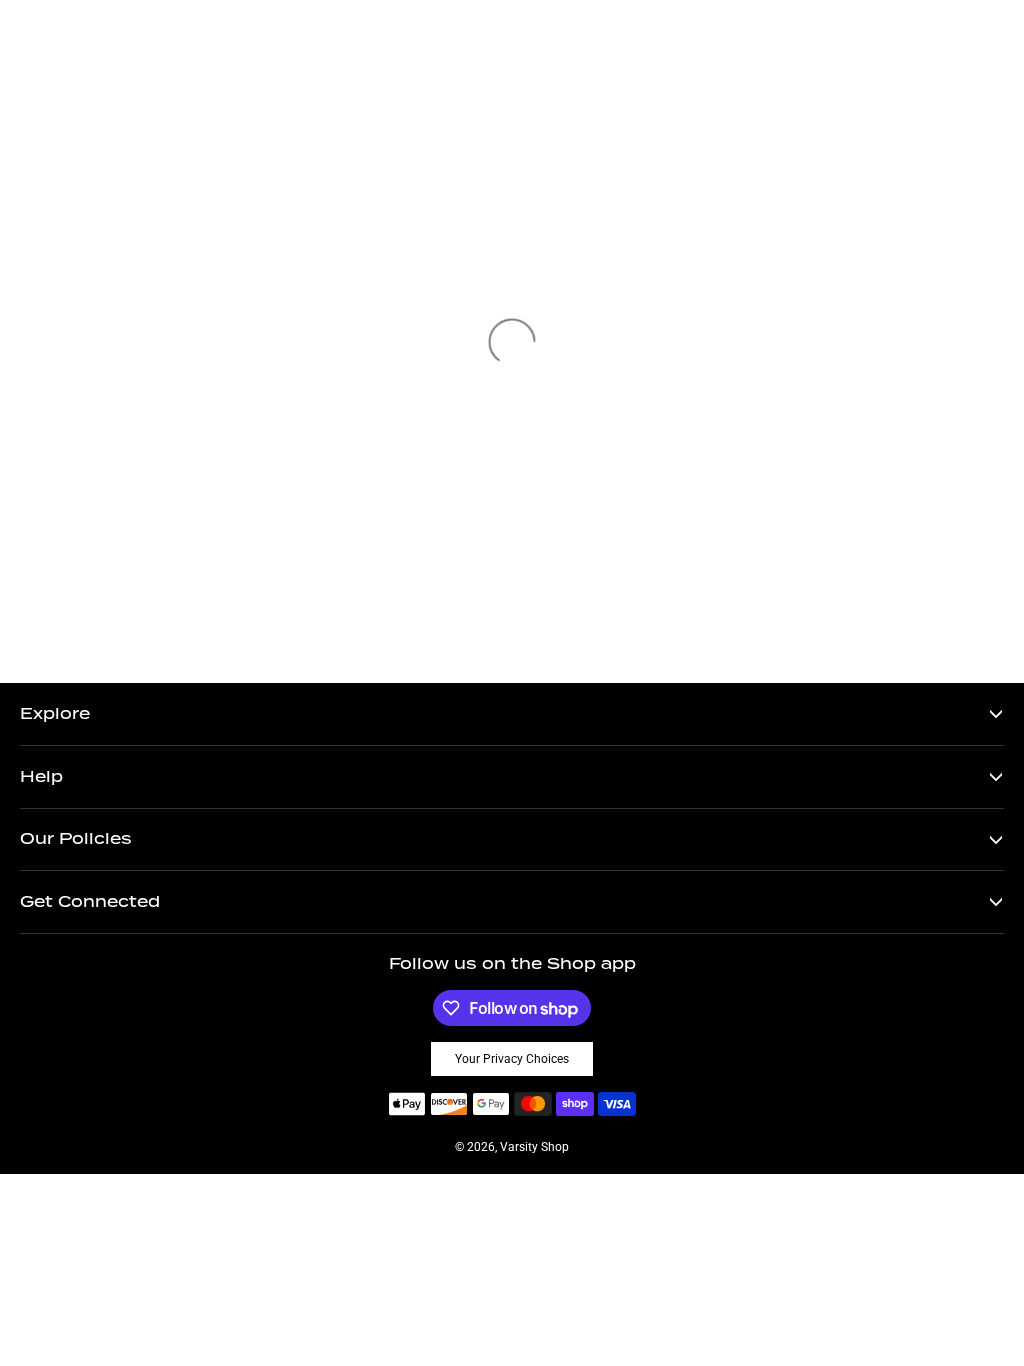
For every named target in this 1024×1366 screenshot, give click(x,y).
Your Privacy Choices (512, 1059)
